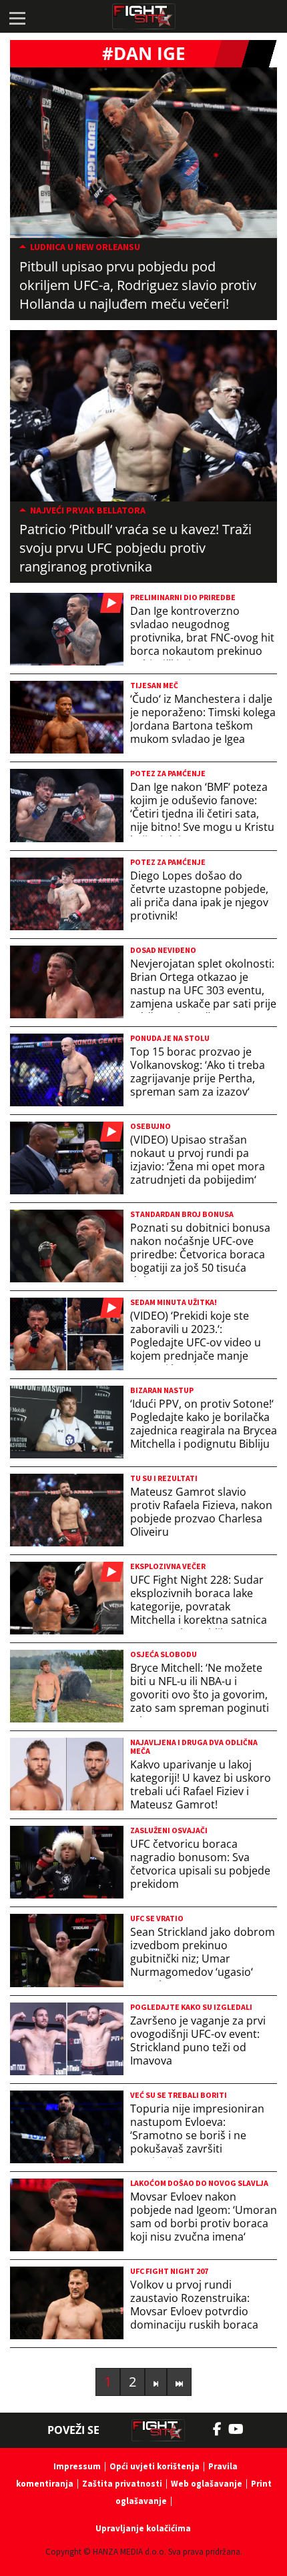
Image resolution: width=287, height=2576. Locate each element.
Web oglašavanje (207, 2484)
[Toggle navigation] (17, 17)
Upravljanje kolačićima (143, 2528)
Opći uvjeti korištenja (155, 2466)
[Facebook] (221, 2429)
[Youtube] (243, 2429)
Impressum (77, 2466)
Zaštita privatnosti (122, 2484)
